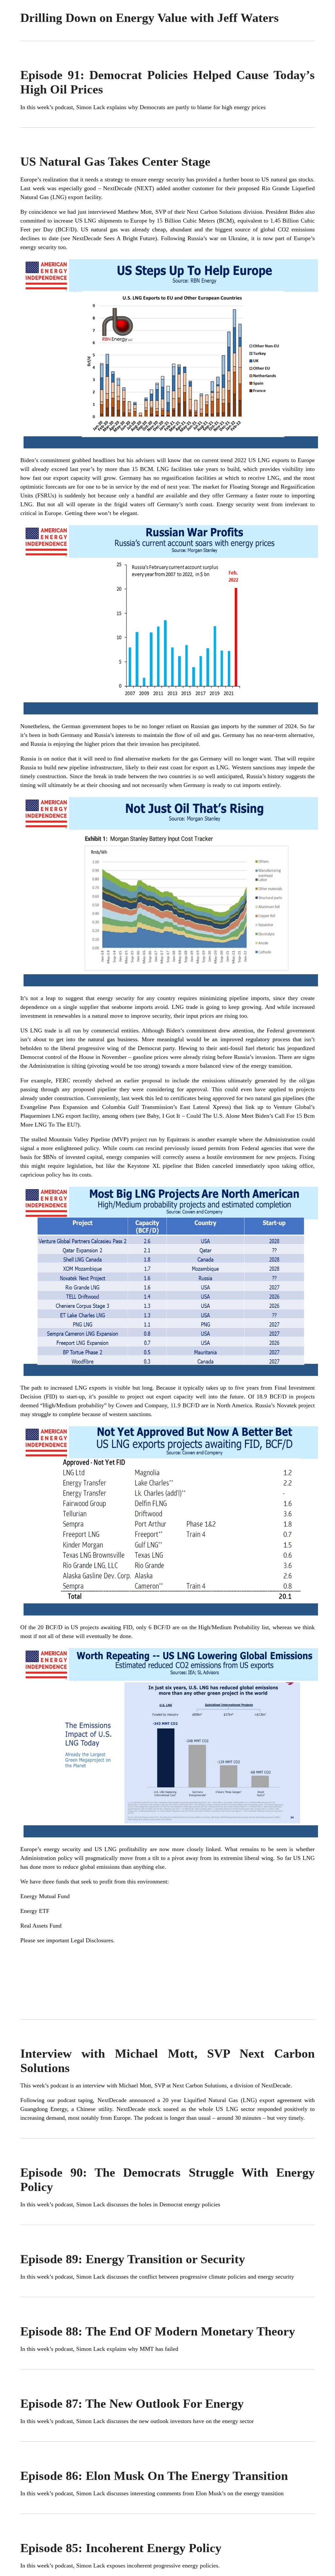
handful (145, 495)
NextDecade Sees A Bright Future (114, 238)
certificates (183, 1098)
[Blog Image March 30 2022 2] (171, 714)
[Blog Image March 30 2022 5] (171, 1615)
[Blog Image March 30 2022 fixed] (171, 1376)
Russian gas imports (215, 726)
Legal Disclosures (92, 1940)
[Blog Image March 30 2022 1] (171, 448)
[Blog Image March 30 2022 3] (171, 986)
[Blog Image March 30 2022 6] (171, 1837)
